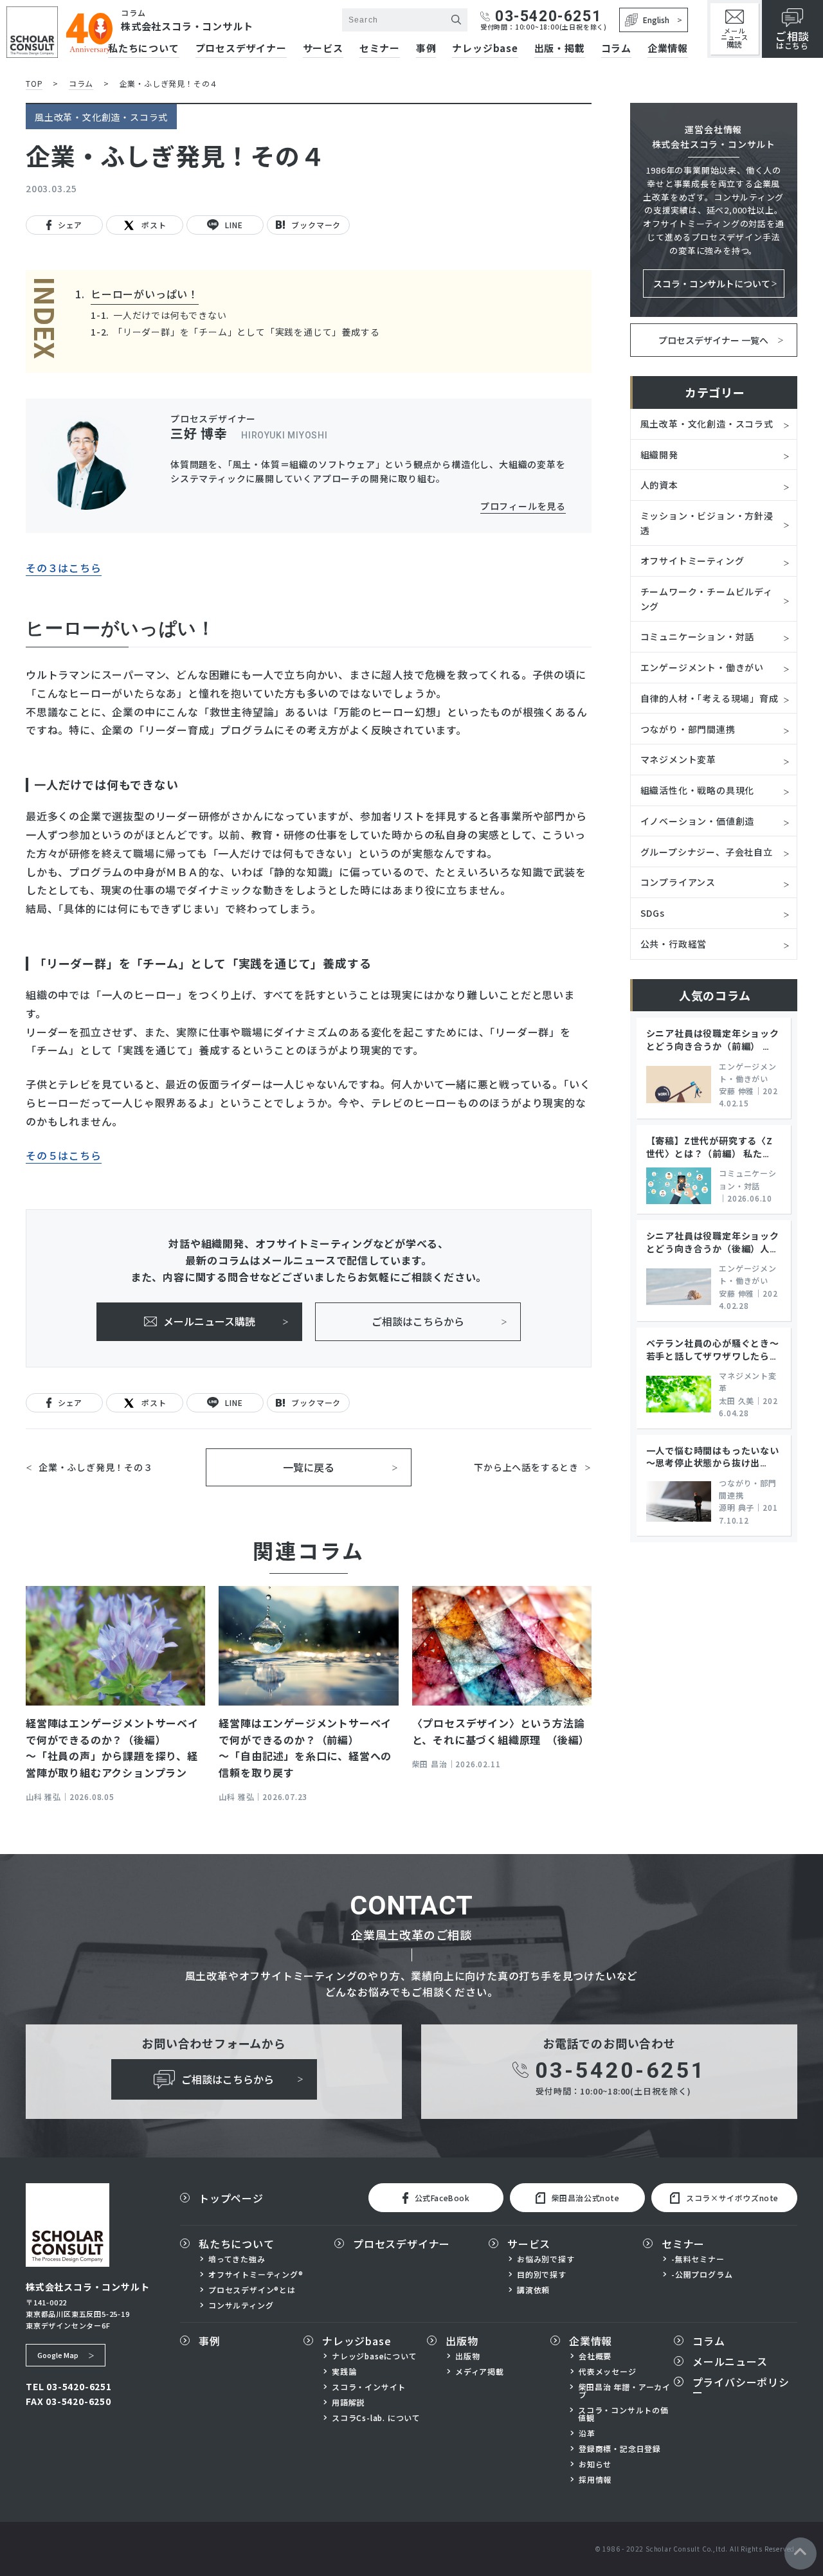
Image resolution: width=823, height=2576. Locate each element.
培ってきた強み (237, 2259)
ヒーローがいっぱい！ (145, 294)
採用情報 (595, 2480)
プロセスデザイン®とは (252, 2290)
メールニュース (735, 38)
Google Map (58, 2355)
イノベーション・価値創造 (698, 821)
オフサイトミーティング (692, 561)
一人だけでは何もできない (170, 315)
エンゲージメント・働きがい (702, 667)
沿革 (587, 2433)
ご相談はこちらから (418, 1321)
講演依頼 (533, 2290)
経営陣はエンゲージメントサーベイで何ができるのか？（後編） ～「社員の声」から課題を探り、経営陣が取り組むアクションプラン (112, 1748)
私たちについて (237, 2244)
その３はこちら (64, 568)
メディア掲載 (480, 2372)
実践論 (344, 2372)
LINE (234, 225)
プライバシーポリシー (741, 2387)
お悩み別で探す (546, 2259)
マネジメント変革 (678, 759)
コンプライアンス (678, 882)
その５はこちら (64, 1155)
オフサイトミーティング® (256, 2274)
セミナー (380, 49)
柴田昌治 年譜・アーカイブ (625, 2391)
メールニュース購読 (209, 1321)
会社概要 (595, 2356)
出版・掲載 (560, 49)
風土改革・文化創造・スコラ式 (707, 424)
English (656, 20)
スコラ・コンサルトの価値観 (623, 2414)
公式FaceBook (442, 2198)
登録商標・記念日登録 (620, 2449)
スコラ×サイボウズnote (732, 2198)
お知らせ (595, 2464)
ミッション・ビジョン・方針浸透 (707, 523)
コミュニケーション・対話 (698, 636)
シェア (70, 225)
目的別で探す (542, 2274)
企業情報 (668, 49)
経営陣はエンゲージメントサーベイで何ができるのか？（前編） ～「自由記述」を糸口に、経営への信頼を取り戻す (305, 1748)
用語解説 (348, 2402)
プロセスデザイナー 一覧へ (713, 340)
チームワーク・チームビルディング (707, 599)
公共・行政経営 (674, 944)
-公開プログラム (702, 2274)
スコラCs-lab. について (376, 2418)
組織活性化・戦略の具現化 (698, 790)
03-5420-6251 (548, 16)
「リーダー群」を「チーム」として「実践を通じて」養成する (246, 332)
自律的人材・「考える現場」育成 (710, 698)
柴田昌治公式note (586, 2198)
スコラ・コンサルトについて (712, 284)
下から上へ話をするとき (526, 1467)
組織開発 (659, 455)
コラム (616, 49)
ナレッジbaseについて (375, 2356)
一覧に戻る (309, 1467)
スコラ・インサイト (369, 2387)
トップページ (231, 2198)
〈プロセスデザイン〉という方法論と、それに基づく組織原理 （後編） (501, 1731)
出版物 (462, 2341)
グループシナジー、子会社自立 (707, 852)
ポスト (154, 225)
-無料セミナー (698, 2259)
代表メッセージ (608, 2372)
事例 (426, 49)
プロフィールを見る (523, 506)
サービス (323, 49)
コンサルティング (241, 2305)
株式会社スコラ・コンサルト (187, 26)
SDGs (653, 913)
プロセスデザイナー (402, 2244)
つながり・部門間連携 (688, 729)
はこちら (792, 40)
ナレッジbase (485, 49)
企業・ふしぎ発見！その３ (96, 1467)
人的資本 (659, 485)
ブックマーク (316, 225)
